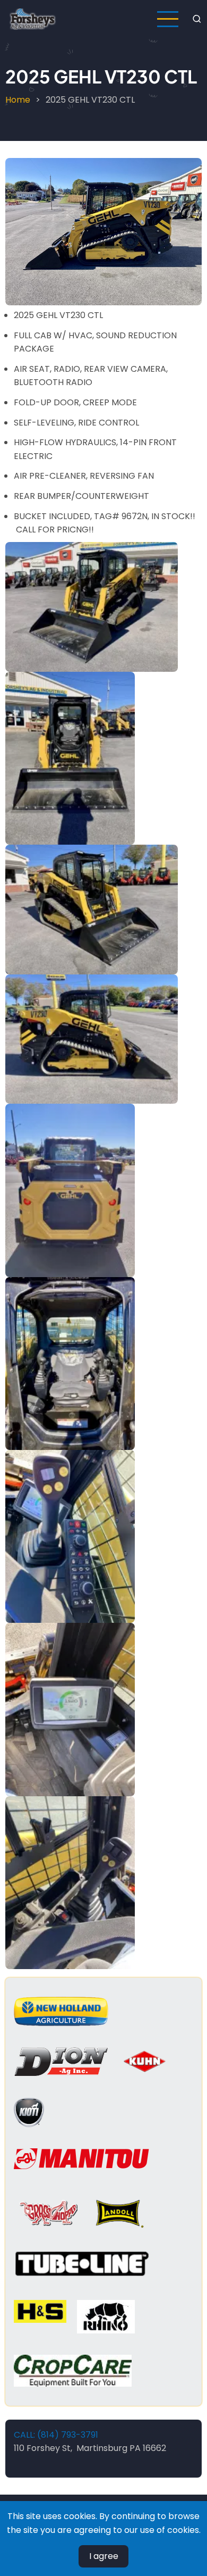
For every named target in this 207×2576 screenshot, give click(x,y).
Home (18, 100)
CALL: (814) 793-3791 (56, 2435)
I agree (104, 2556)
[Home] (33, 18)
